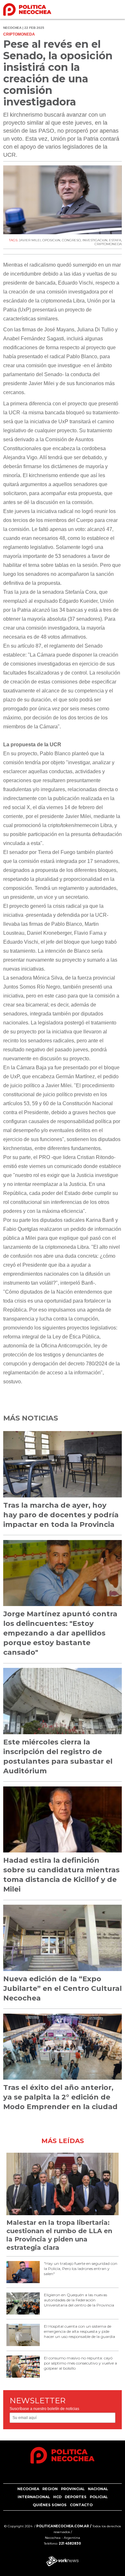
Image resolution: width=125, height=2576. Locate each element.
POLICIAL (99, 2497)
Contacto (81, 2505)
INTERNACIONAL (34, 2497)
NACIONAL (98, 2489)
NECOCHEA (28, 2489)
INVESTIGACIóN (95, 240)
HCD (57, 2497)
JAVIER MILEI (30, 240)
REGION (50, 2489)
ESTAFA (115, 240)
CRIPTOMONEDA (108, 244)
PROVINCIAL (73, 2489)
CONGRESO (71, 240)
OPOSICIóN (51, 240)
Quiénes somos (50, 2505)
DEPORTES (76, 2497)
